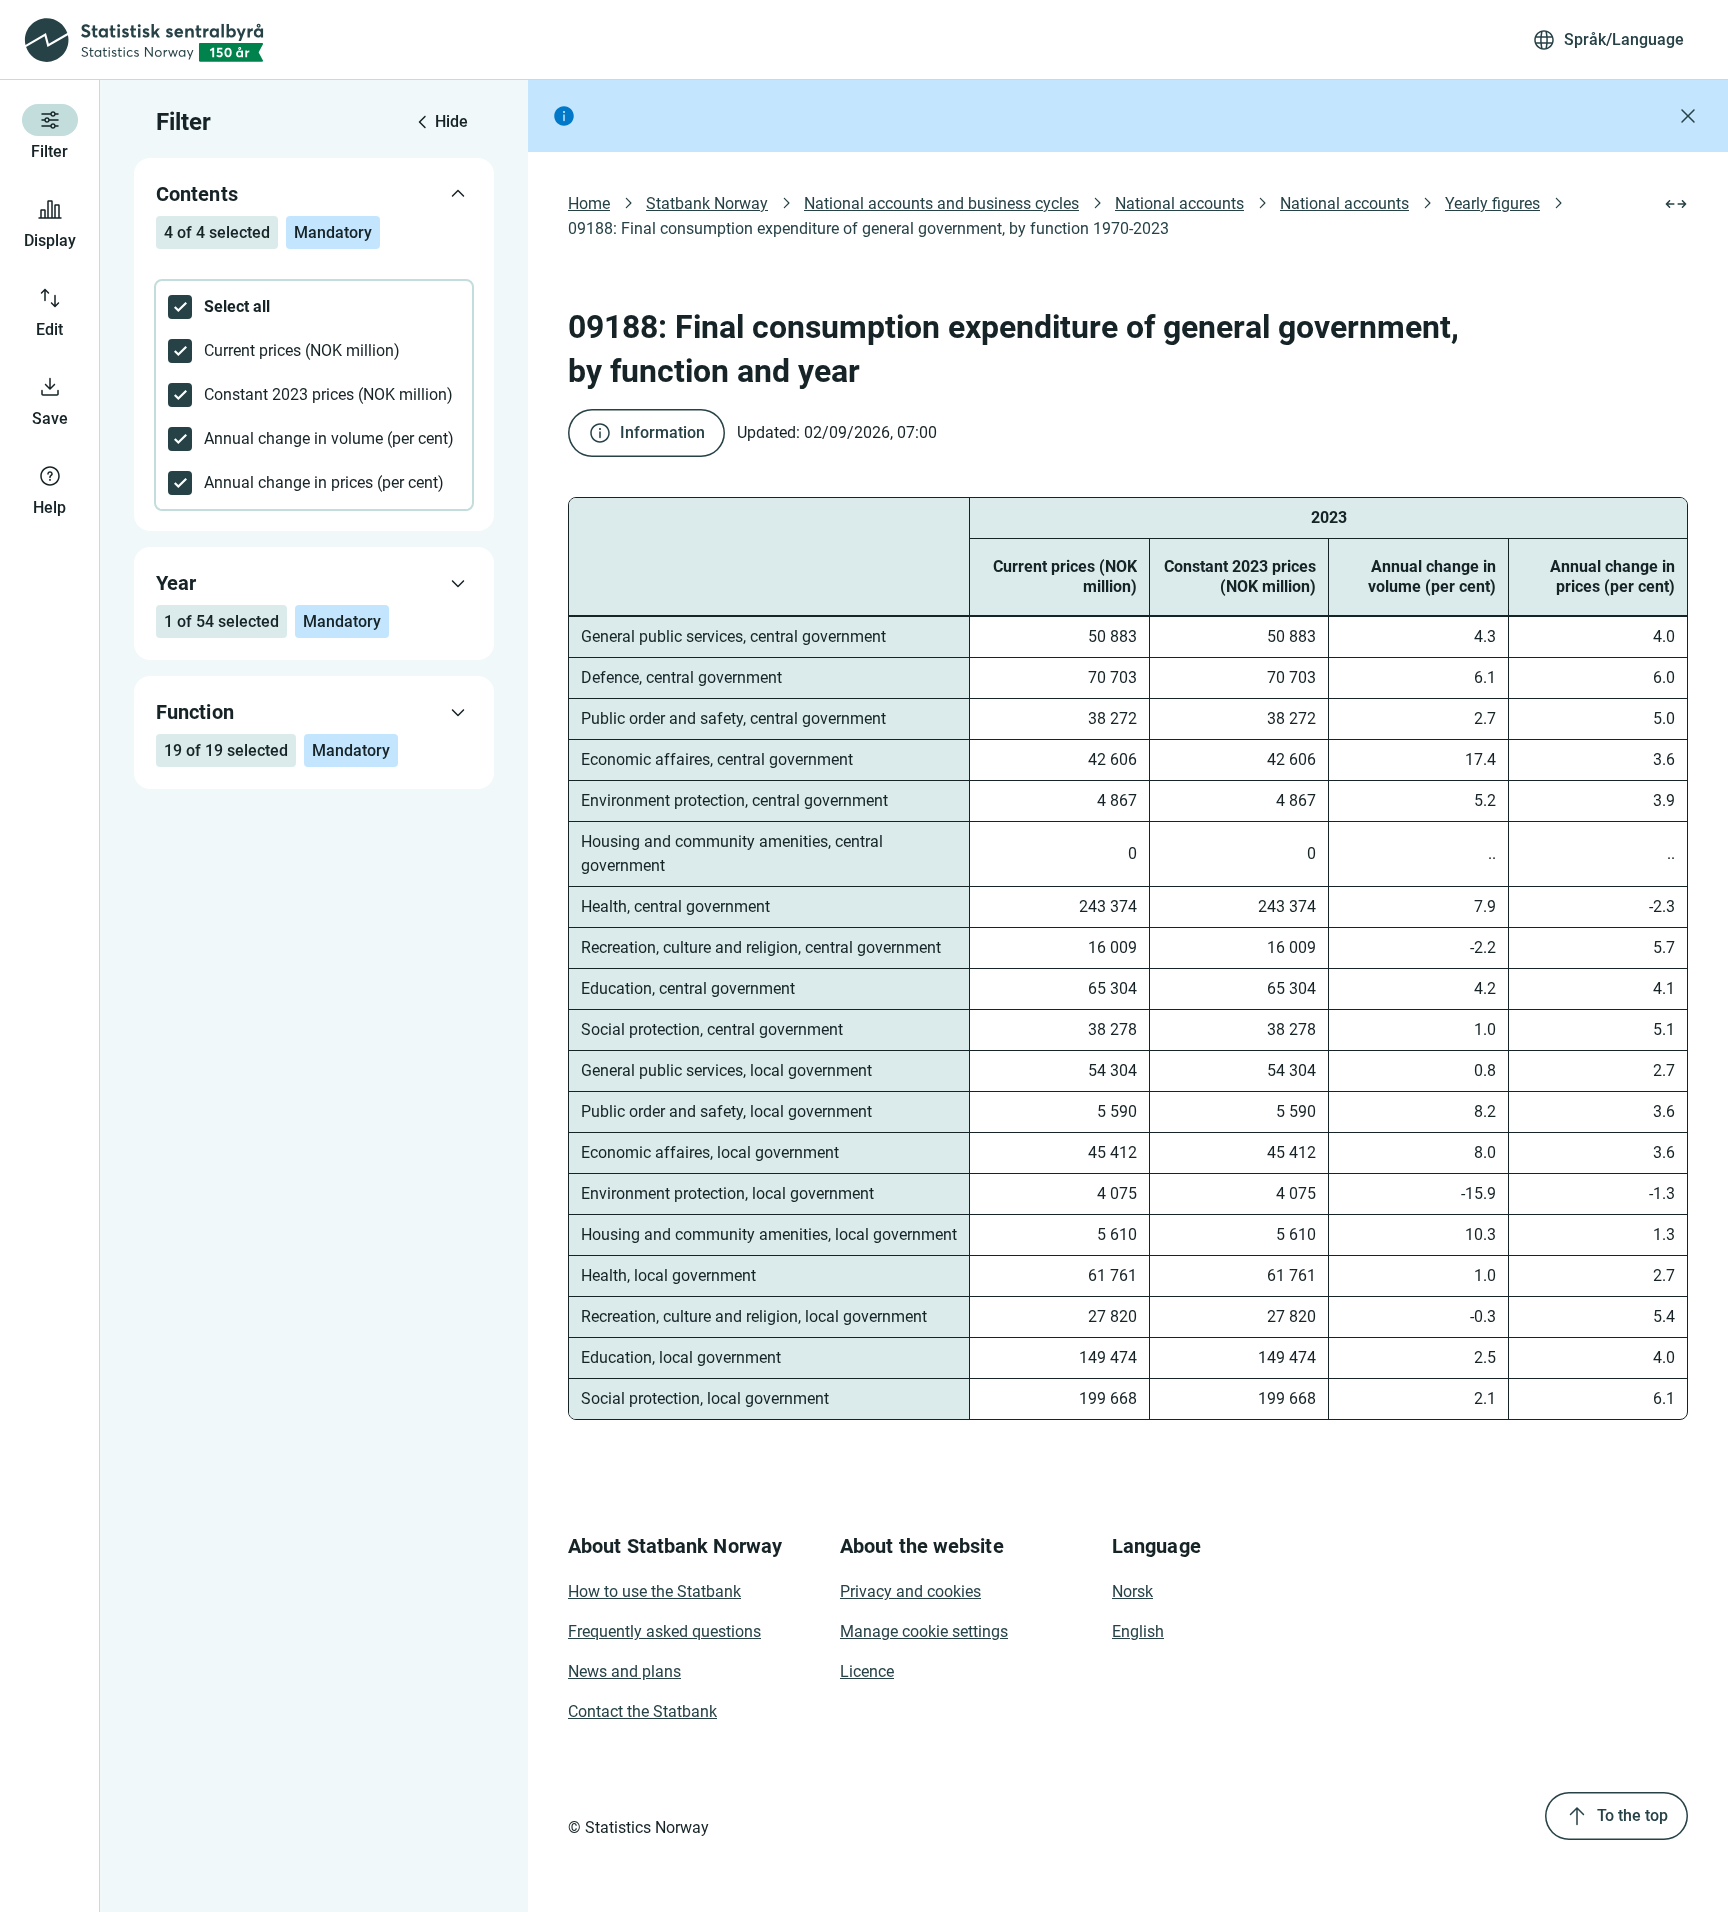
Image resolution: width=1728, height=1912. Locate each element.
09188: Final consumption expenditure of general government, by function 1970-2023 (868, 228)
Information (662, 432)
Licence (867, 1671)
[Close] (1688, 116)
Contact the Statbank (642, 1711)
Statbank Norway (707, 203)
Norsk (1132, 1591)
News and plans (624, 1671)
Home (589, 203)
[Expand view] (1676, 204)
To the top (1632, 1815)
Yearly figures (1492, 203)
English (1138, 1631)
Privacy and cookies (910, 1591)
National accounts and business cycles (941, 203)
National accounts (1179, 203)
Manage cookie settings (924, 1631)
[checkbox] (314, 307)
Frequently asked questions (664, 1631)
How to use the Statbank (654, 1591)
